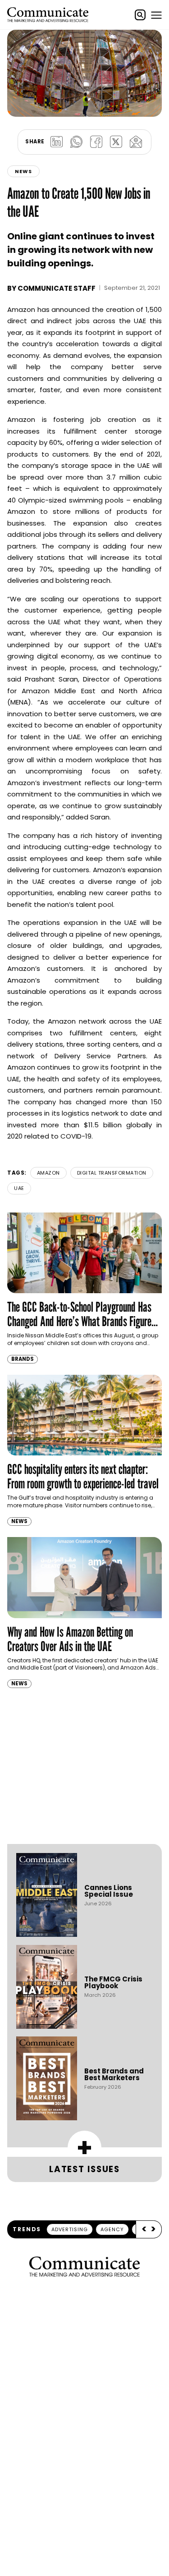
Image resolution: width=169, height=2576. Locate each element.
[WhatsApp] (77, 142)
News (23, 171)
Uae (19, 1188)
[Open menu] (156, 15)
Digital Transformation (112, 1173)
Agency (112, 2229)
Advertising (70, 2229)
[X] (116, 142)
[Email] (136, 142)
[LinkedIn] (57, 142)
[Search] (140, 15)
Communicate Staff (57, 288)
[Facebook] (96, 142)
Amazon (48, 1173)
